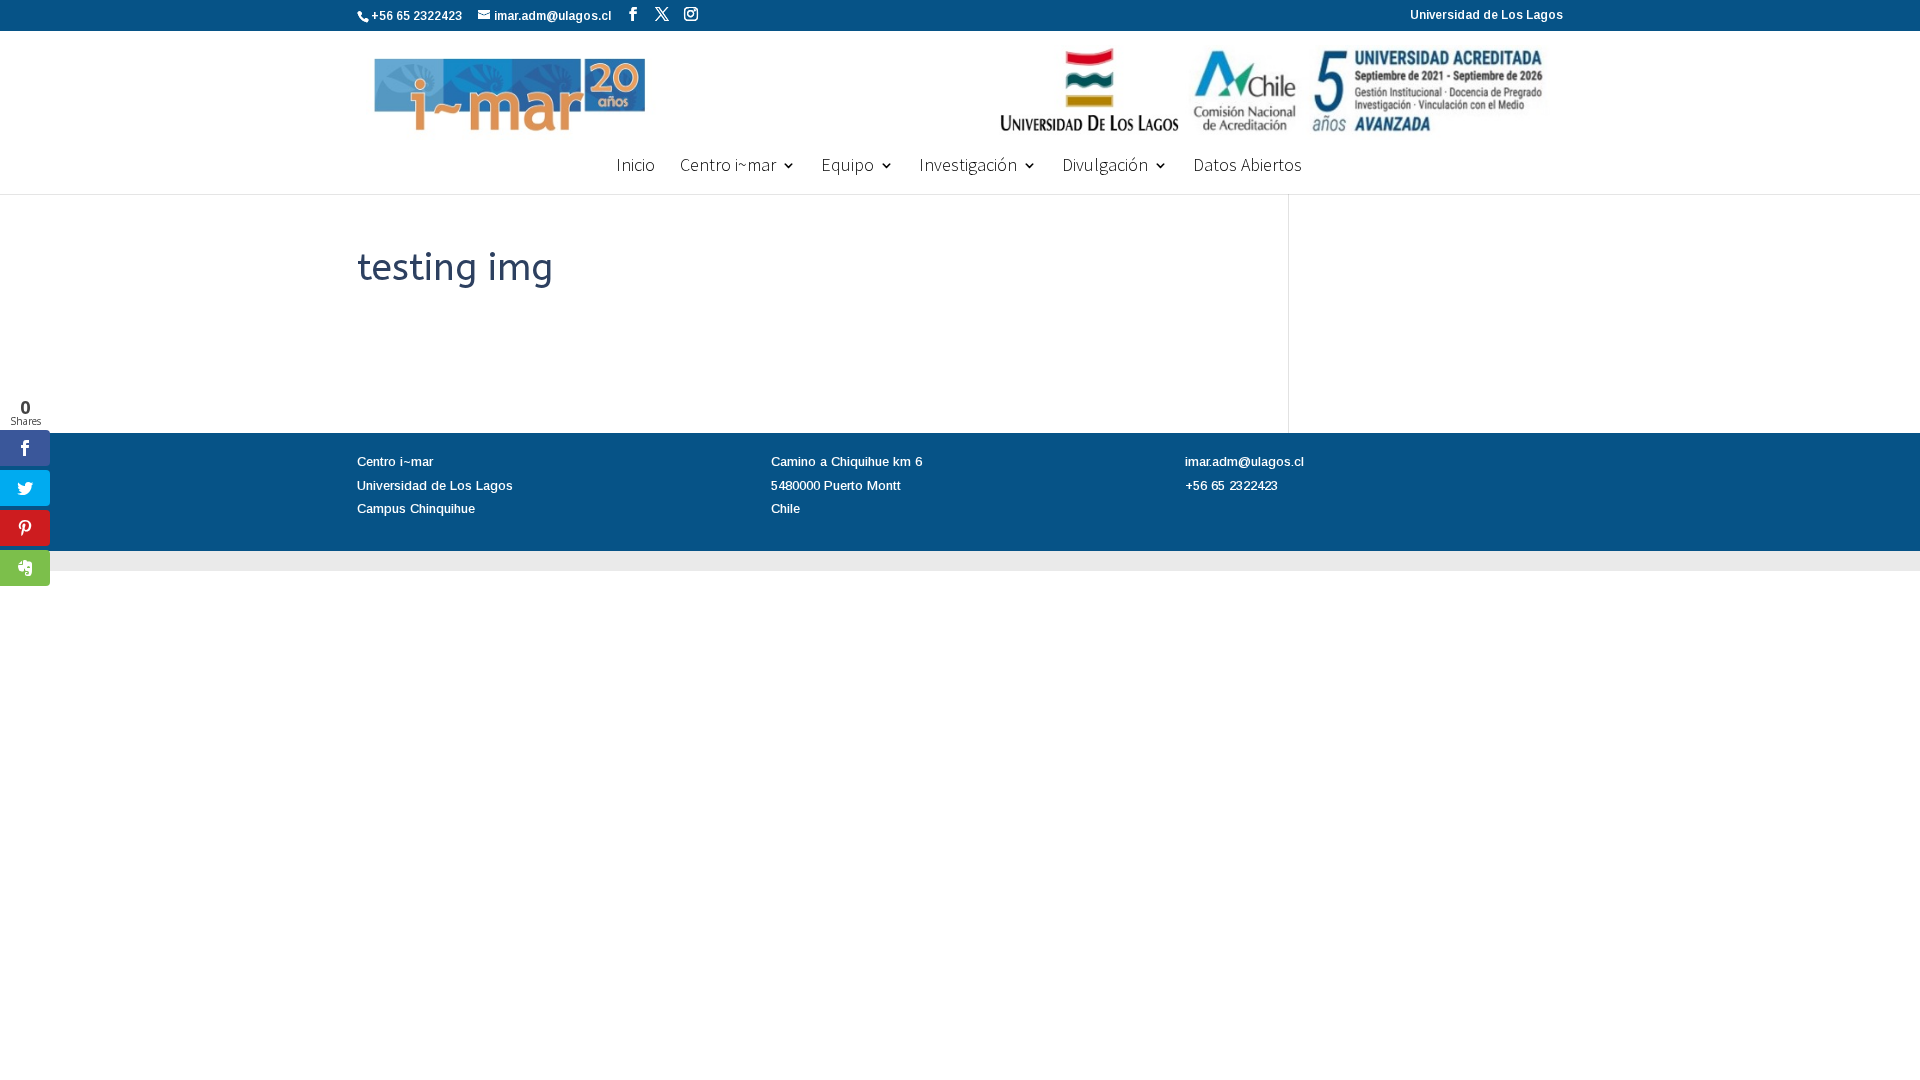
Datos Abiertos (1247, 167)
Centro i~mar (728, 167)
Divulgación (1105, 167)
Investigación (968, 167)
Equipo (847, 167)
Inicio (635, 167)
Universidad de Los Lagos (1486, 15)
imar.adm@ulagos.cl (1244, 461)
